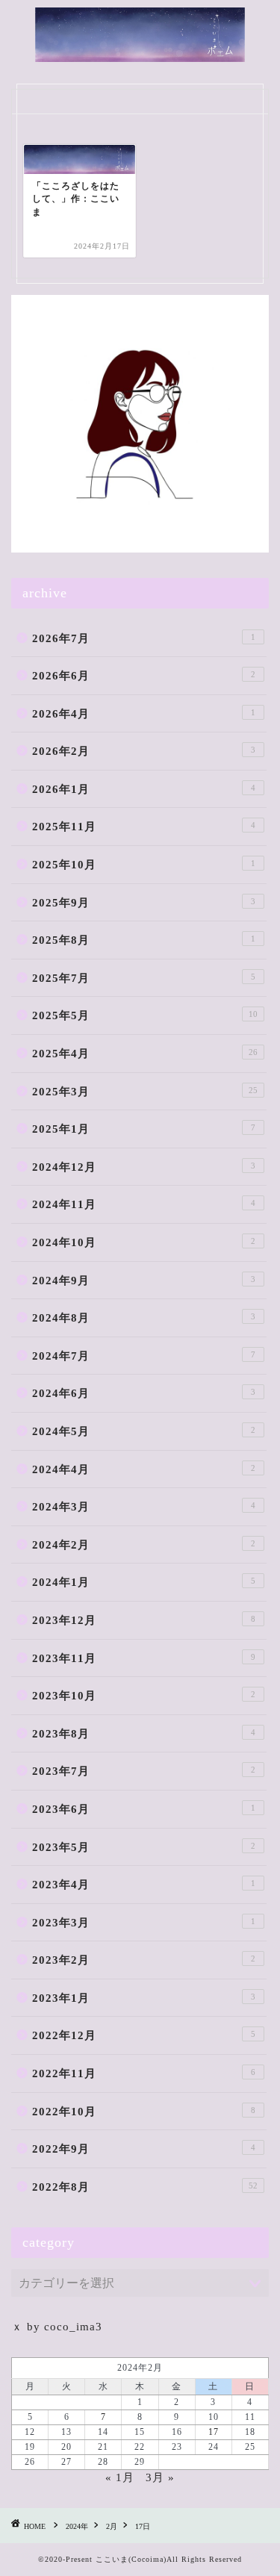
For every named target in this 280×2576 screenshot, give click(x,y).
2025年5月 (145, 1015)
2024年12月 (144, 1167)
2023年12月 (144, 1620)
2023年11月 (144, 1658)
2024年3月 (144, 1506)
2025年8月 (144, 940)
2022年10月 (144, 2111)
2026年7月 (144, 638)
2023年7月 (144, 1771)
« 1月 (120, 2477)
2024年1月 (144, 1582)
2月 (112, 2526)
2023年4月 (144, 1884)
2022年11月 (144, 2073)
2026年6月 (144, 675)
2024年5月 (144, 1431)
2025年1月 (144, 1129)
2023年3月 (144, 1922)
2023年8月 (144, 1733)
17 (214, 2432)
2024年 (77, 2526)
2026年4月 (144, 713)
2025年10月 (144, 864)
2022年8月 (145, 2187)
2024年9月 (144, 1280)
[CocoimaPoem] (140, 54)
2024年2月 (144, 1544)
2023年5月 (144, 1847)
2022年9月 (144, 2149)
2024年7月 (144, 1356)
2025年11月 (144, 826)
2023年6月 (144, 1809)
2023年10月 (144, 1695)
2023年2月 (144, 1960)
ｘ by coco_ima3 (57, 2326)
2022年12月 (144, 2035)
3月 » (160, 2477)
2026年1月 (144, 789)
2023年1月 (144, 1998)
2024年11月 (144, 1204)
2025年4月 (145, 1053)
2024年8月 (144, 1317)
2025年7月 (144, 978)
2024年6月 (144, 1393)
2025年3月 (145, 1091)
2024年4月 (144, 1469)
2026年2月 (144, 751)
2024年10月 (144, 1242)
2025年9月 (144, 902)
